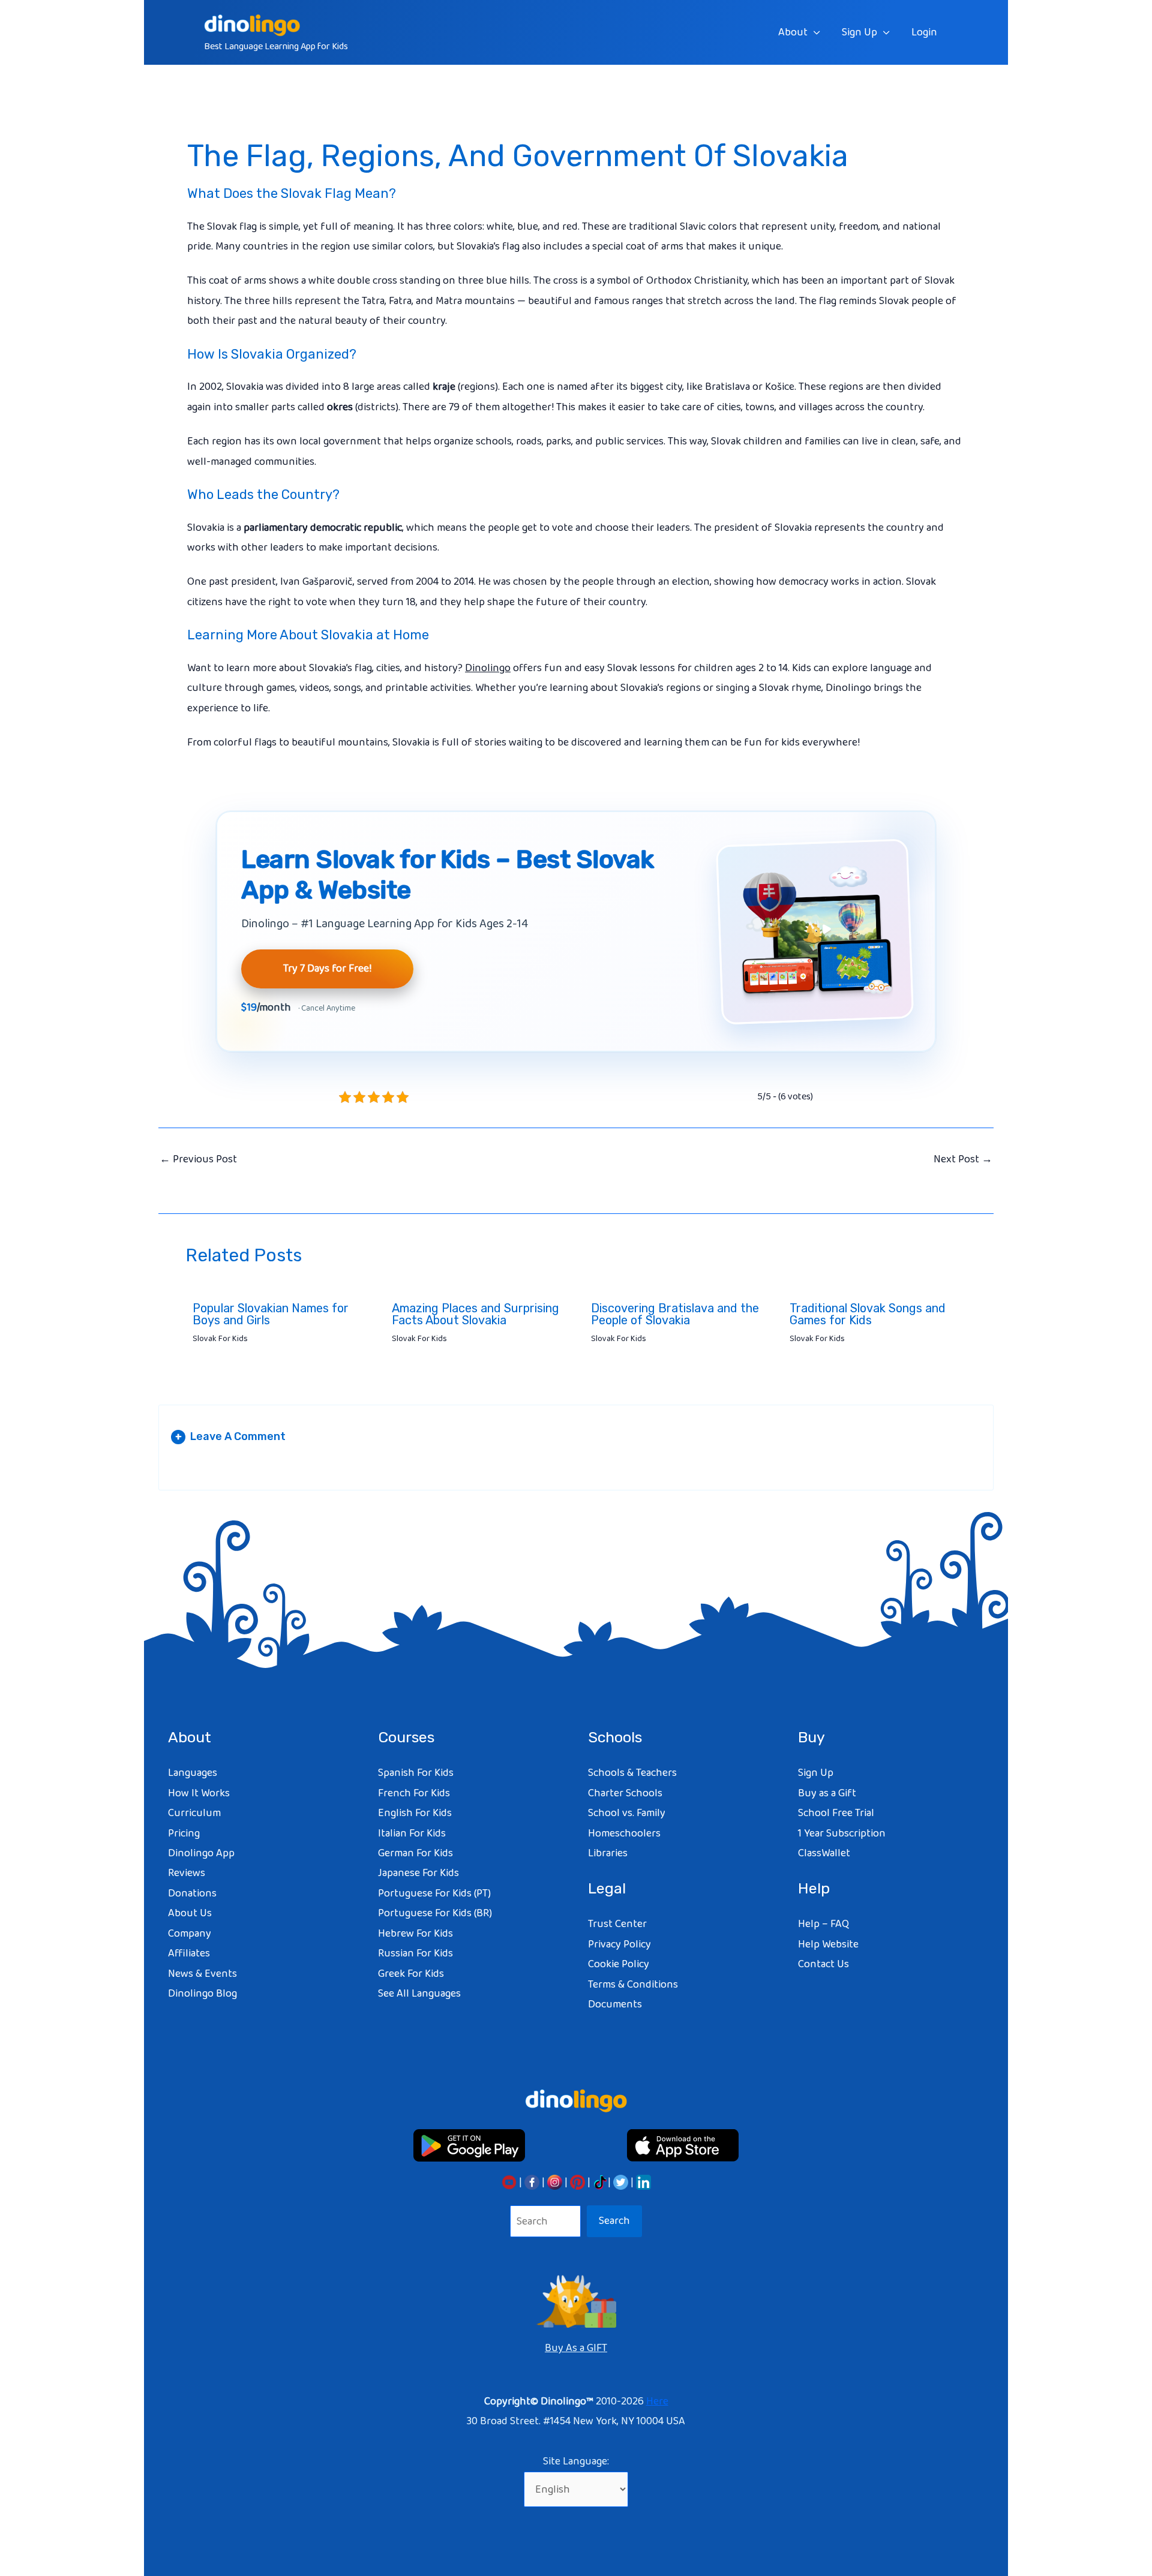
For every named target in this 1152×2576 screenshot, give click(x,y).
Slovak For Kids (220, 1339)
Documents (615, 2004)
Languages (193, 1773)
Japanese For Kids (418, 1873)
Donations (192, 1893)
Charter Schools (625, 1793)
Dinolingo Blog (202, 1994)
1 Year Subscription (842, 1833)
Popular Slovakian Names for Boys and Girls (271, 1314)
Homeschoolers (624, 1833)
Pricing (184, 1833)
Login (924, 32)
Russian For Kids (415, 1953)
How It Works (199, 1793)
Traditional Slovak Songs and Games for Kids (868, 1314)
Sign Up (859, 32)
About (793, 32)
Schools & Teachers (632, 1773)
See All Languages (419, 1994)
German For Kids (415, 1853)
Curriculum (194, 1813)
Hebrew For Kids (415, 1934)
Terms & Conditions (633, 1985)
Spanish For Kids (416, 1773)
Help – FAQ (823, 1924)
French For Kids (414, 1793)
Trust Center (617, 1924)
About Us (190, 1913)
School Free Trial (836, 1813)
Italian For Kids (412, 1833)
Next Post (963, 1159)
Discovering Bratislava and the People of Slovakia (675, 1314)
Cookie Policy (619, 1964)
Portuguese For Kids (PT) (434, 1893)
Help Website (828, 1944)
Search (614, 2221)
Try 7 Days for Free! (327, 969)
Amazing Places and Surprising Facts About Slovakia (475, 1314)
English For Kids (415, 1813)
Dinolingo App (201, 1853)
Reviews (187, 1873)
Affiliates (189, 1953)
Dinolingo (488, 668)
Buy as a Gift (827, 1793)
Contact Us (823, 1964)
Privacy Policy (619, 1944)
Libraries (608, 1853)
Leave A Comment (230, 1436)
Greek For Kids (411, 1974)
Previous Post (198, 1159)
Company (190, 1934)
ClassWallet (824, 1853)
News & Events (202, 1974)
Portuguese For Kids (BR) (435, 1913)
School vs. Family (627, 1813)
